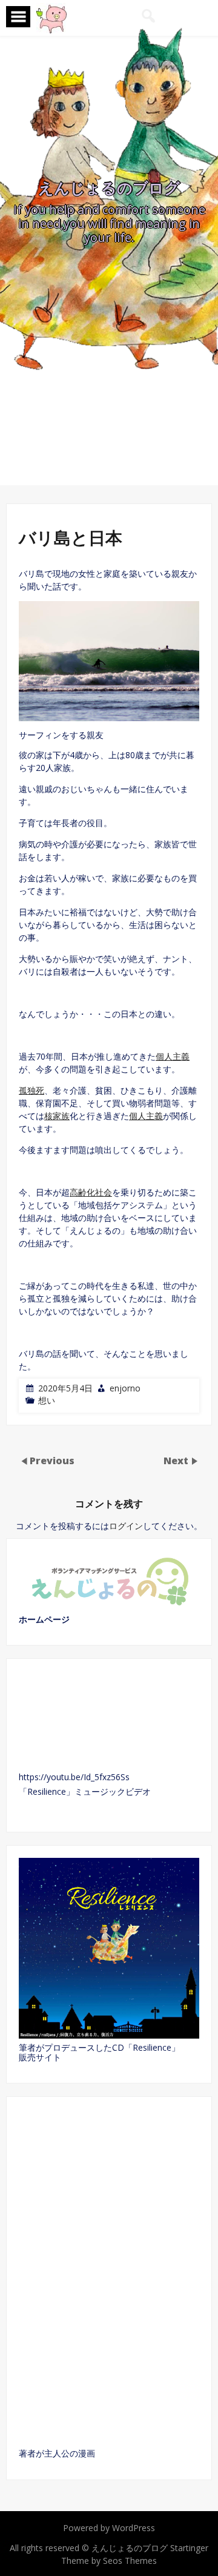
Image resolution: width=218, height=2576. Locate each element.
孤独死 (31, 1090)
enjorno (125, 1388)
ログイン (126, 1526)
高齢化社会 (91, 1192)
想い (47, 1400)
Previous (52, 1461)
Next (177, 1461)
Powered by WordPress (109, 2528)
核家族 (57, 1116)
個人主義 (173, 1056)
